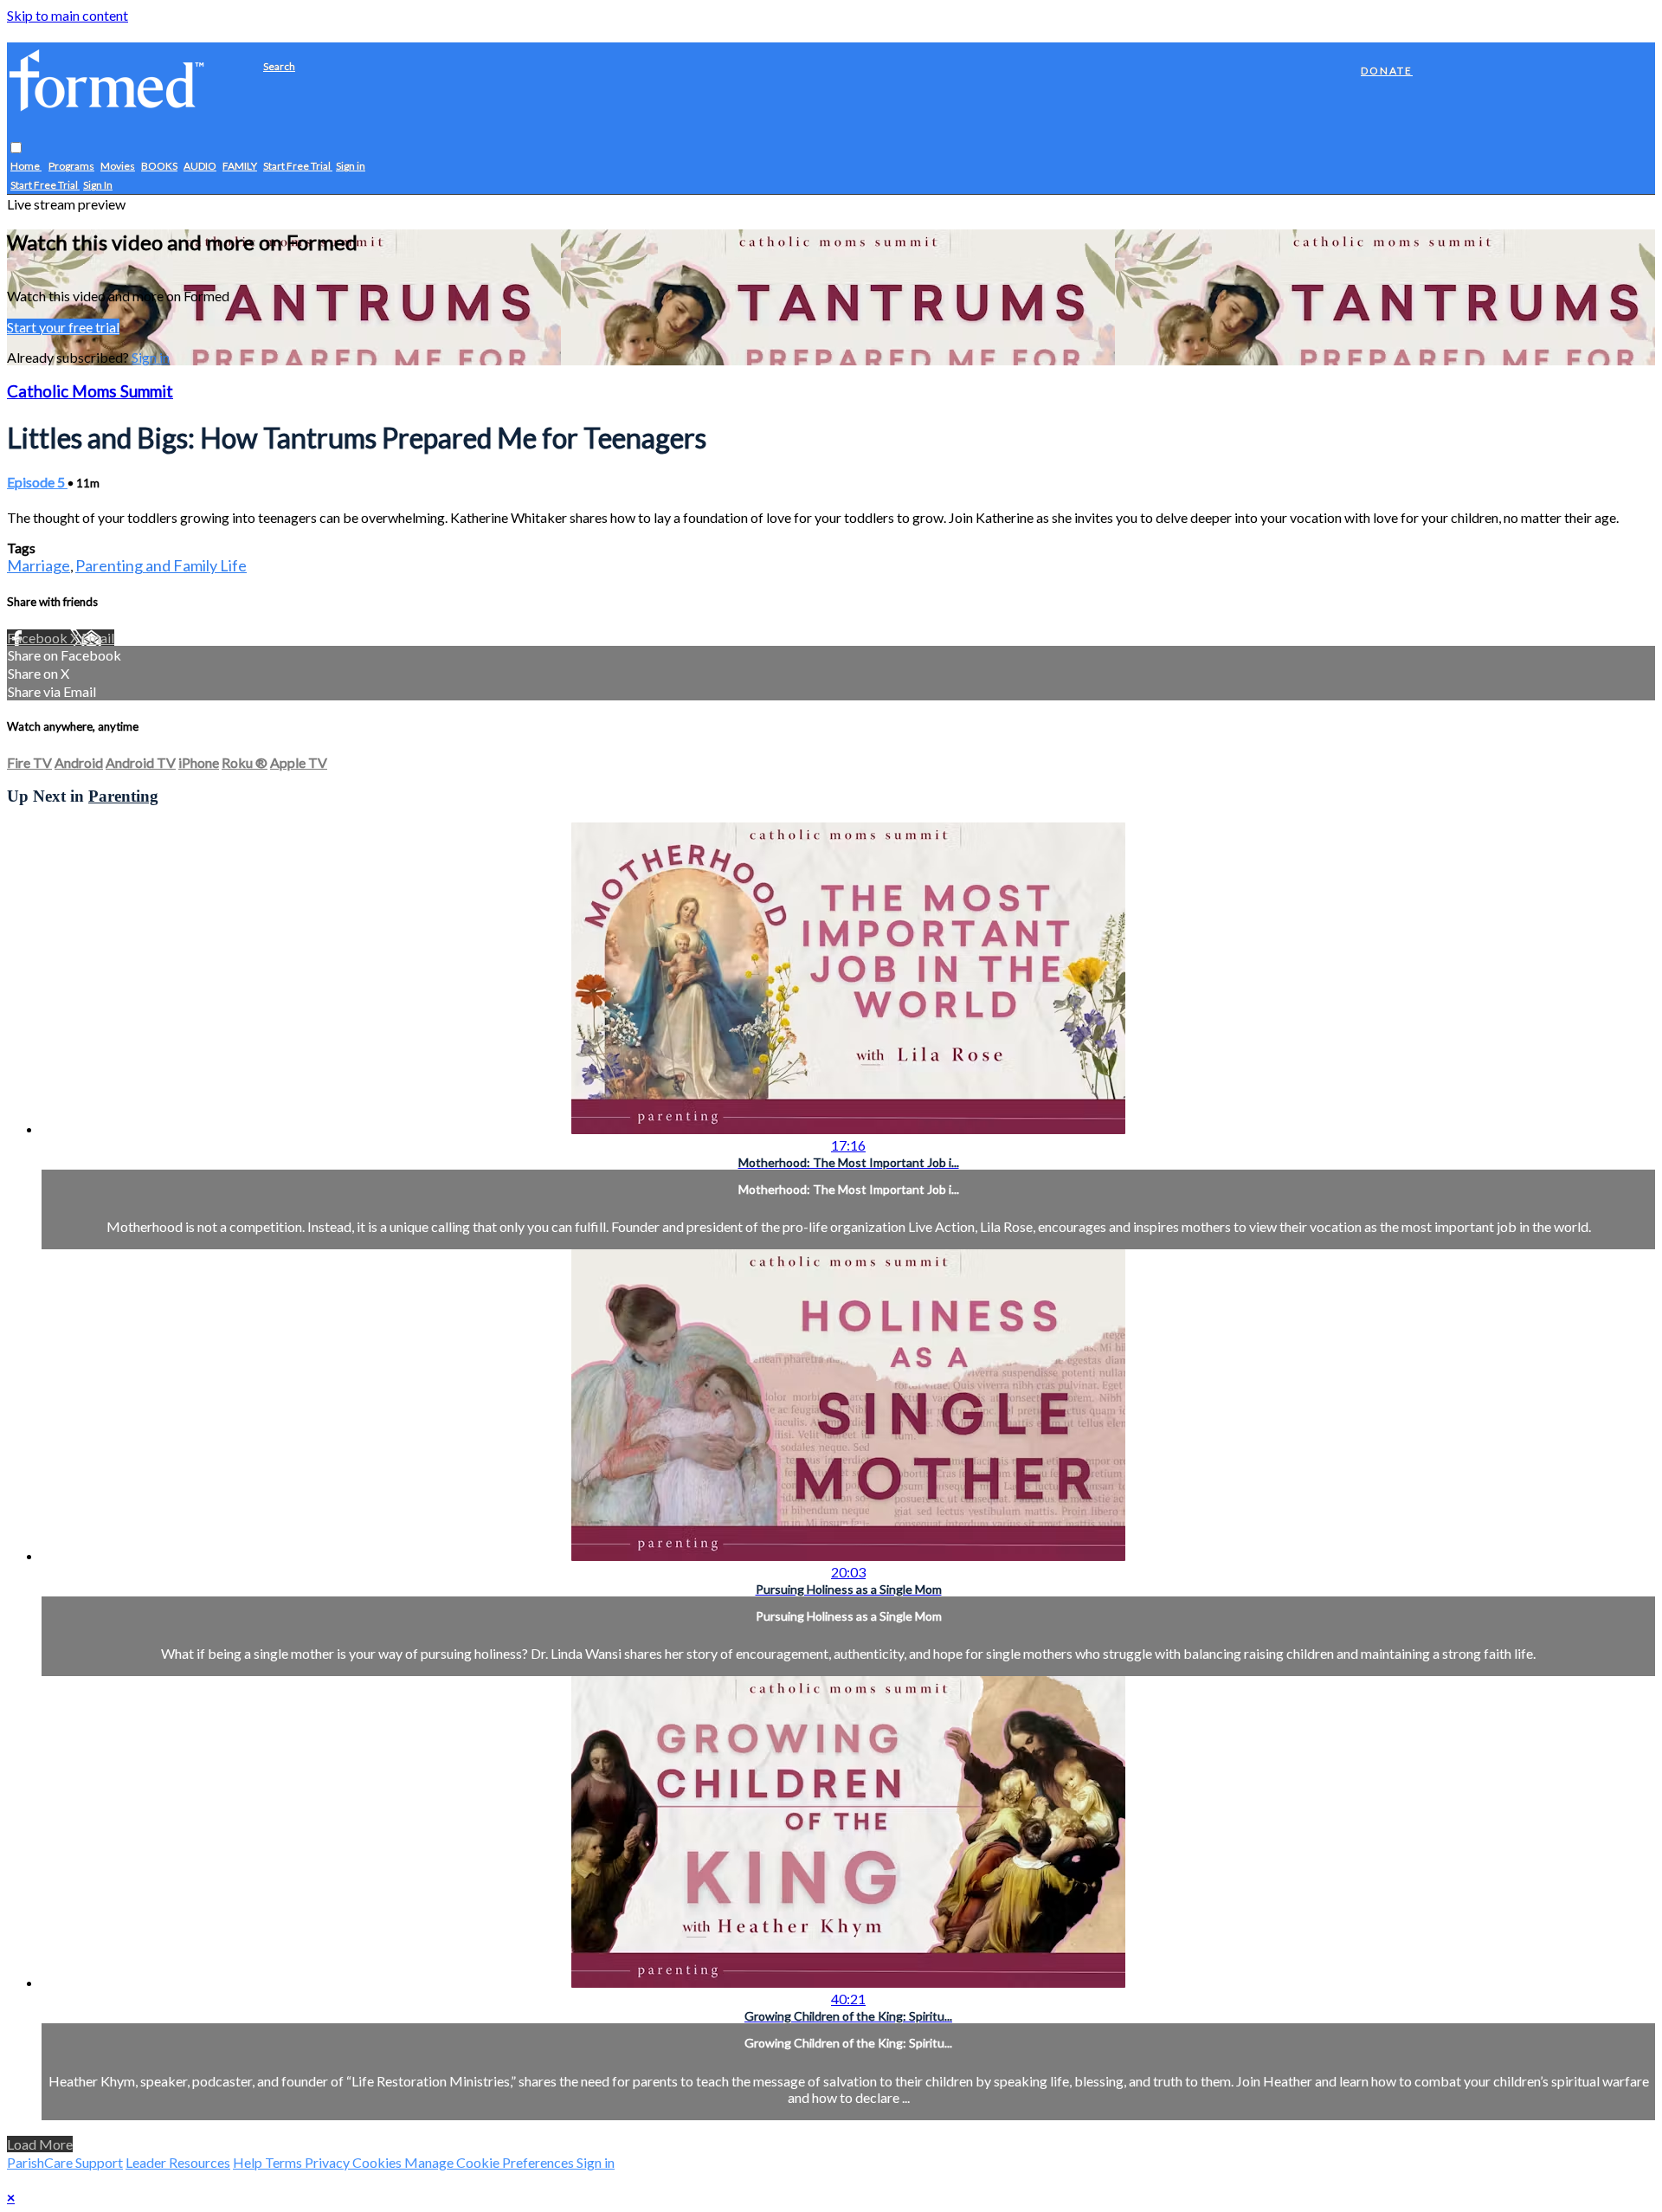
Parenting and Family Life (161, 565)
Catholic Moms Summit (90, 391)
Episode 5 (37, 482)
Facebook (39, 638)
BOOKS (159, 167)
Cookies (378, 2162)
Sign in (351, 167)
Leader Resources (178, 2162)
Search (279, 66)
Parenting (123, 796)
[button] (16, 148)
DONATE (1387, 71)
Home (26, 167)
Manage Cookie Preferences (490, 2162)
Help (249, 2162)
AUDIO (200, 167)
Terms (285, 2162)
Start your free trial (63, 327)
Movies (118, 167)
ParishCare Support (65, 2162)
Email (98, 638)
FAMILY (240, 167)
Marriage (39, 565)
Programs (71, 167)
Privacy (329, 2162)
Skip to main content (68, 15)
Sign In (98, 186)
